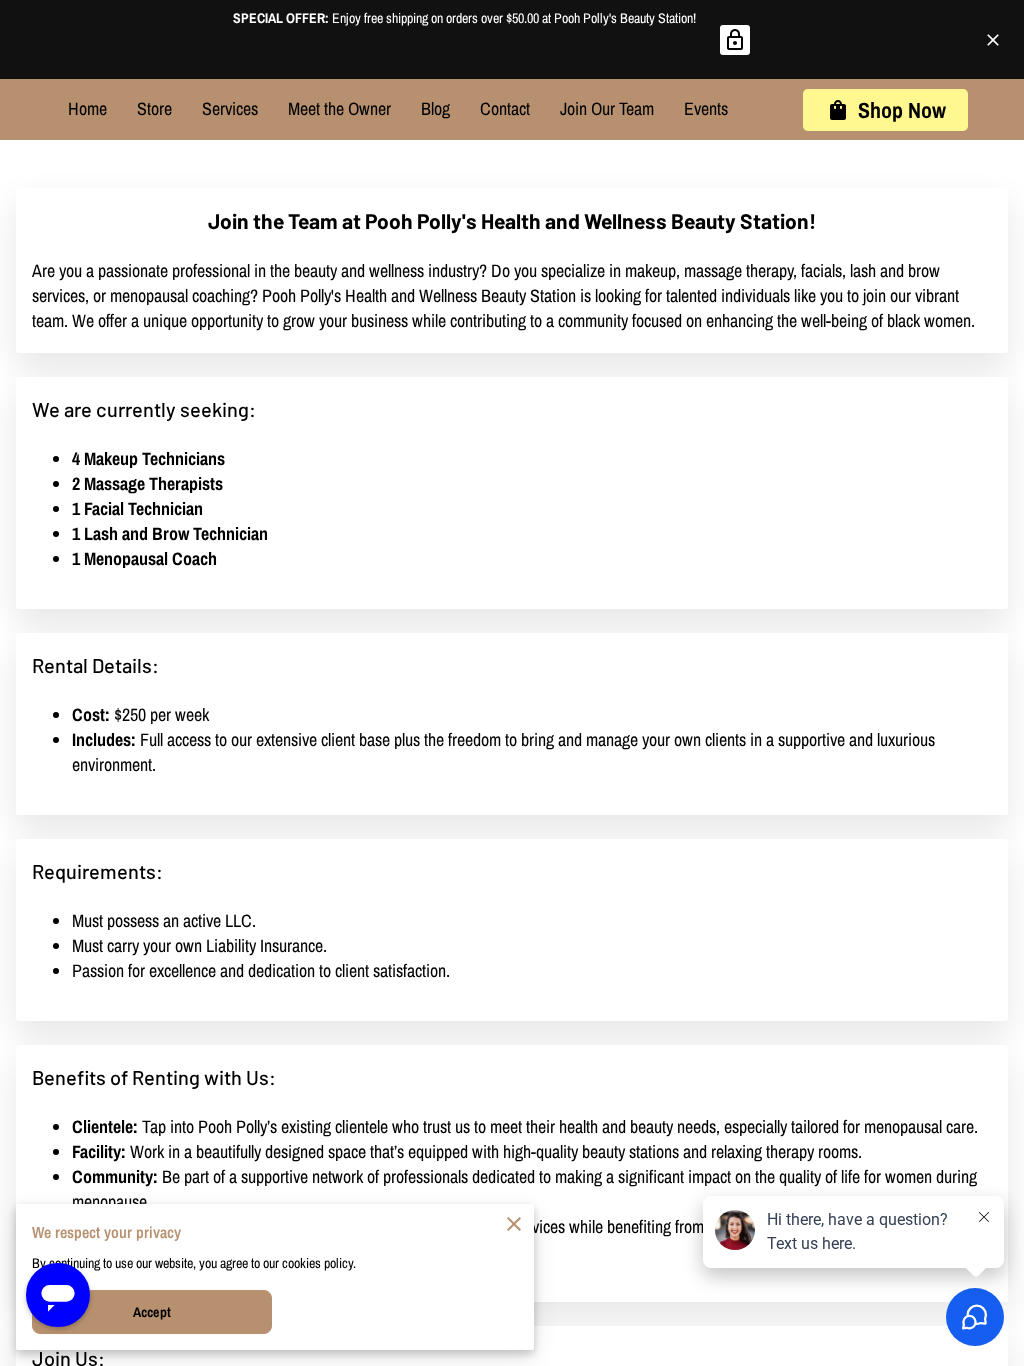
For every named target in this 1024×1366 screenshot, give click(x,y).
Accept (152, 1312)
